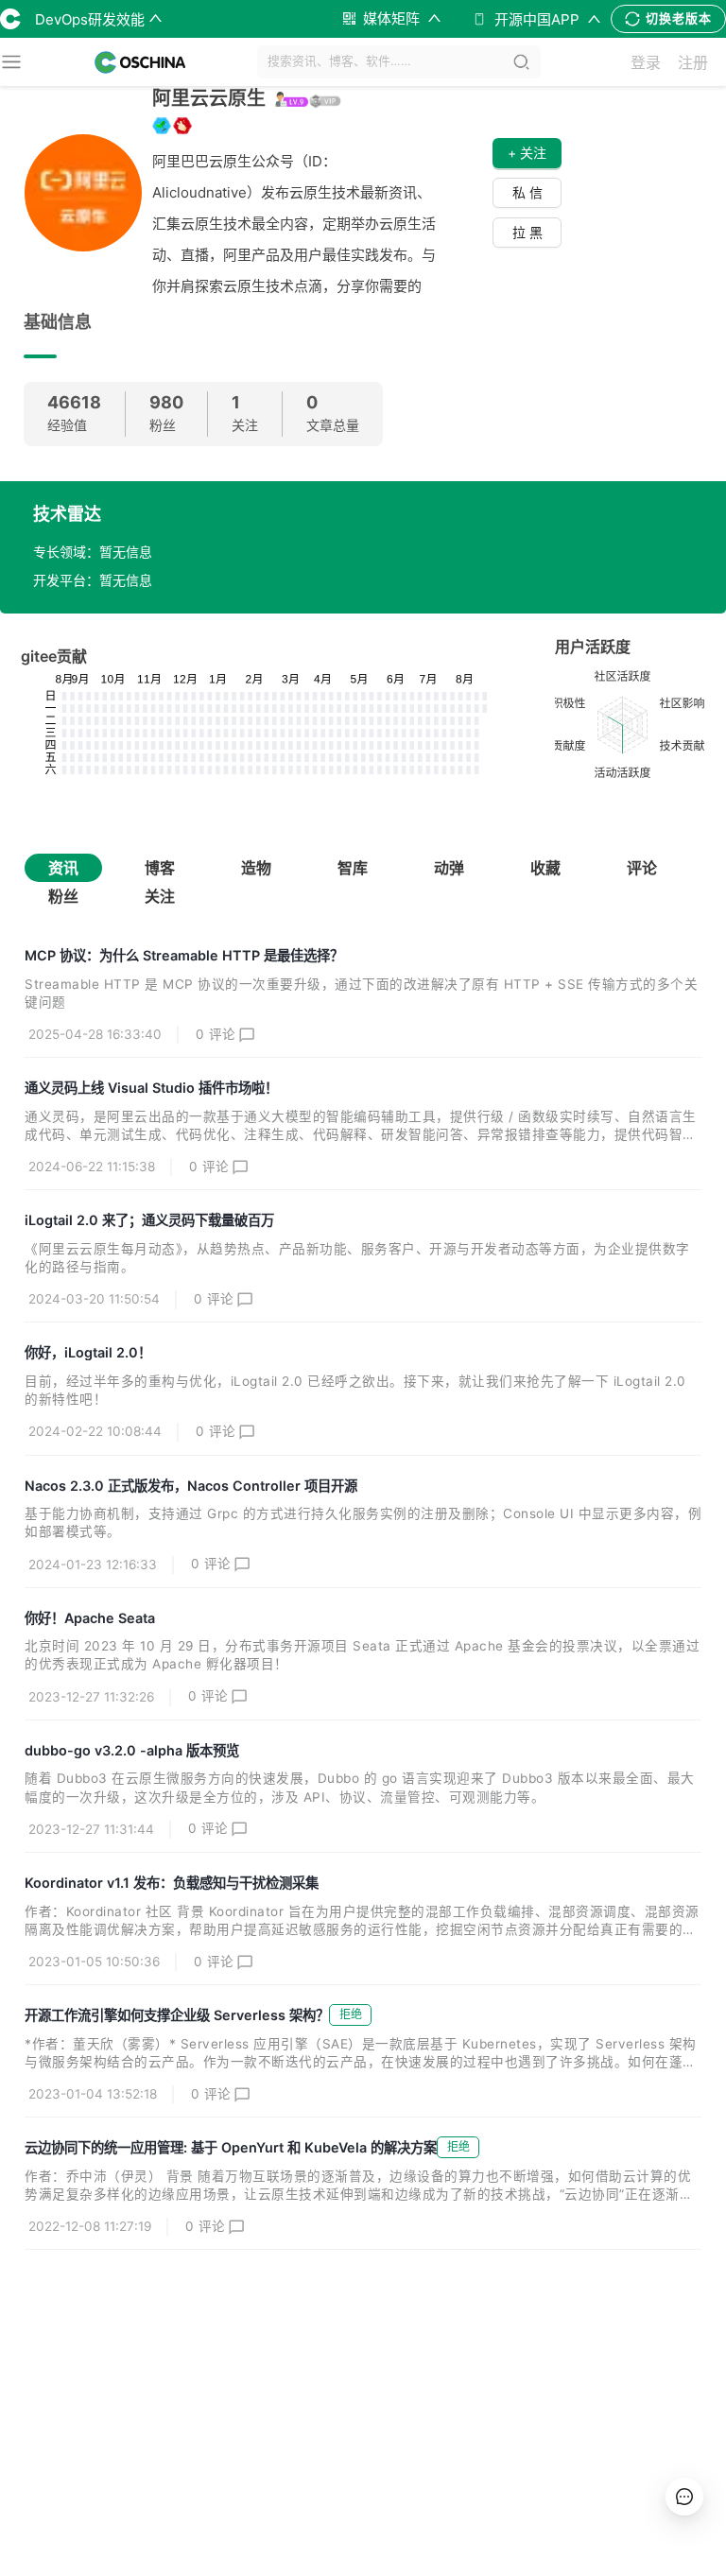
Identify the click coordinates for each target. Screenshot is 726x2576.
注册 (693, 62)
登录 (646, 62)
